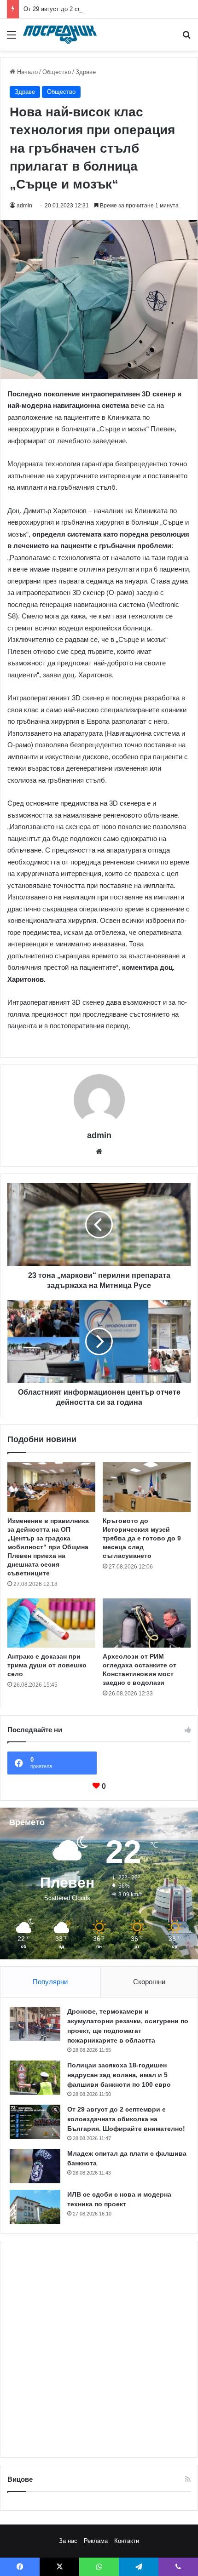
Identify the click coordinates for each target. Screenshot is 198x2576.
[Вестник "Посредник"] (60, 35)
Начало (26, 72)
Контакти (127, 2541)
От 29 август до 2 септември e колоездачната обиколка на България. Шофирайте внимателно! (126, 2119)
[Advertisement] (99, 2349)
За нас (68, 2541)
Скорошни (149, 1982)
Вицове (20, 2479)
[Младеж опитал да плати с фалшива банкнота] (35, 2166)
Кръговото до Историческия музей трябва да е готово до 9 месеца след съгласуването (142, 1538)
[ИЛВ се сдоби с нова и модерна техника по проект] (35, 2207)
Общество (57, 72)
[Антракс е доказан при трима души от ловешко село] (51, 1623)
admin (24, 206)
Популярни (50, 1982)
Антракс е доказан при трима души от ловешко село (47, 1665)
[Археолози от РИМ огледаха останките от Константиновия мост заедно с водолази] (147, 1623)
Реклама (96, 2541)
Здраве (86, 72)
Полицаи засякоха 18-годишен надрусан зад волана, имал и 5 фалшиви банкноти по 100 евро (119, 2075)
